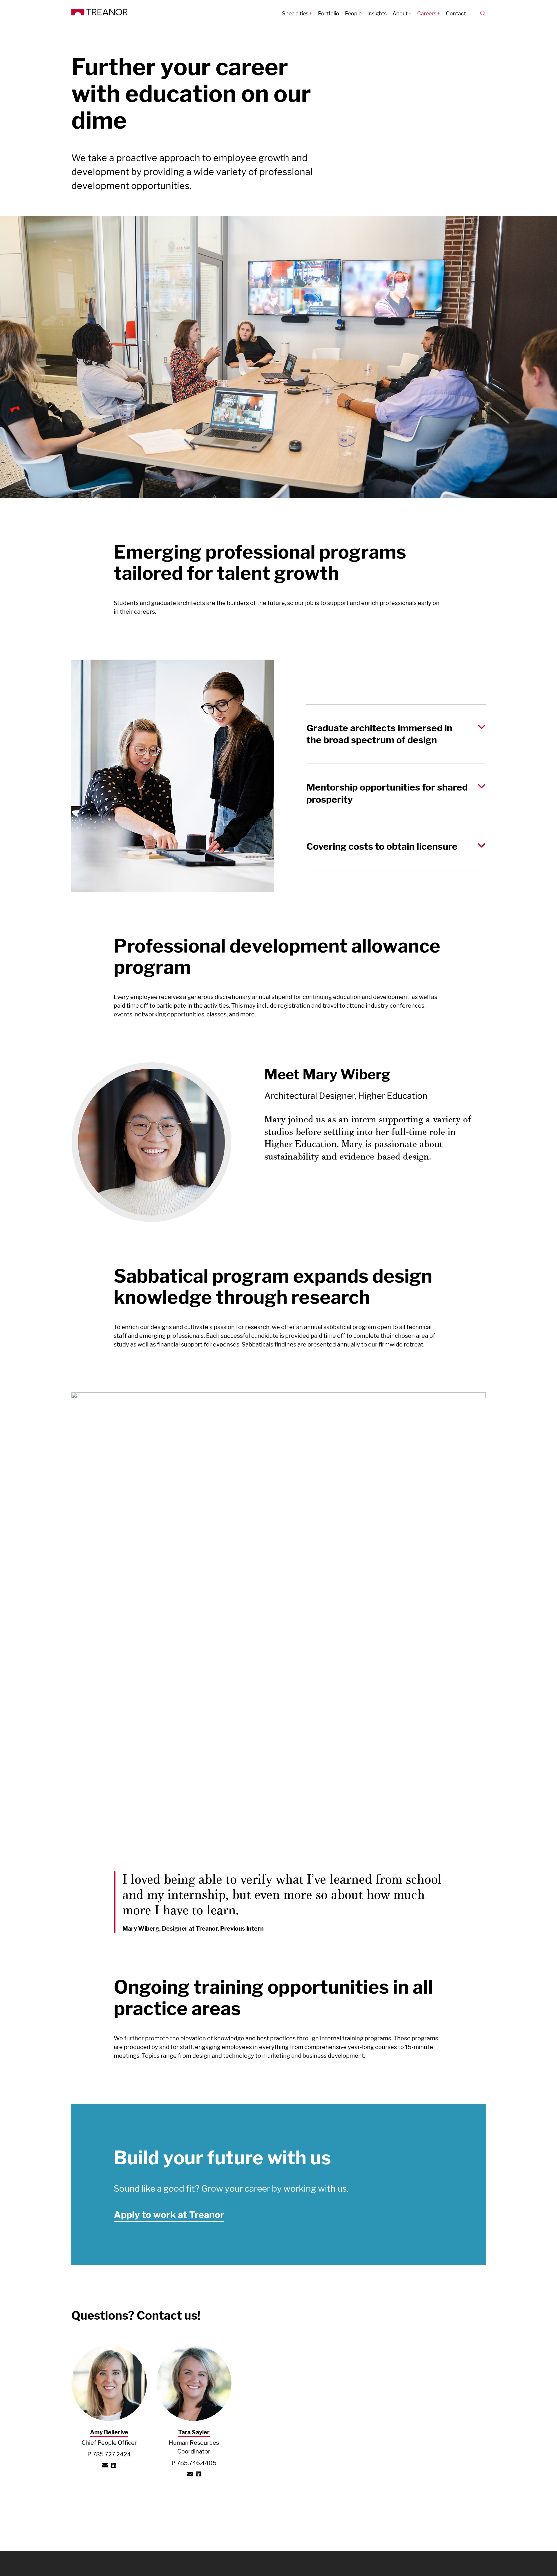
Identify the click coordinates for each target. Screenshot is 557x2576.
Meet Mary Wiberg (327, 1074)
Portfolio (329, 13)
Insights (377, 13)
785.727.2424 (112, 2454)
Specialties (295, 13)
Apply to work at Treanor (169, 2215)
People (353, 13)
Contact (456, 13)
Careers (427, 13)
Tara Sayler (194, 2432)
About (400, 13)
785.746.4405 (197, 2463)
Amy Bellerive (109, 2432)
